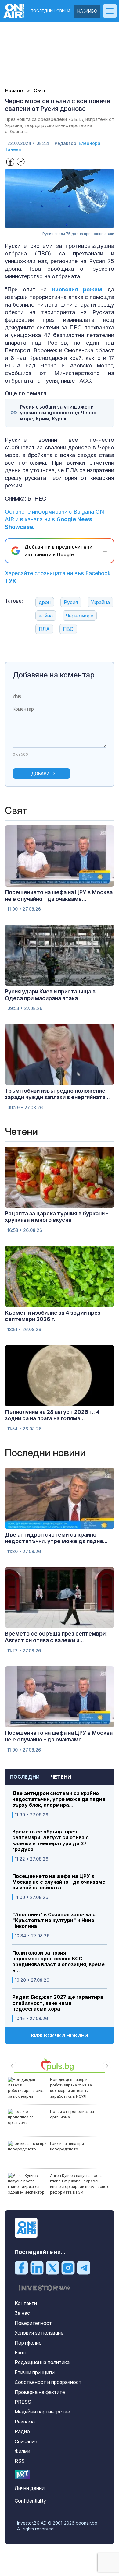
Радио (22, 2431)
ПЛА (44, 629)
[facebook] (21, 2268)
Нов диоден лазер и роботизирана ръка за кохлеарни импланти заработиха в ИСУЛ (71, 2088)
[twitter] (52, 2268)
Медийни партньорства (42, 2412)
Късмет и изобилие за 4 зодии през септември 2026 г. (53, 1316)
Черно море (80, 616)
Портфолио (28, 2343)
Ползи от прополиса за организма (72, 2114)
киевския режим (77, 289)
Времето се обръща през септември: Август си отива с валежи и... (56, 1637)
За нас (22, 2313)
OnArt (22, 2474)
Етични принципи (35, 2372)
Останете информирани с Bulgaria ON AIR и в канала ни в (54, 519)
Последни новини (50, 11)
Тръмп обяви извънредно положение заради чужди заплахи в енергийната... (57, 1094)
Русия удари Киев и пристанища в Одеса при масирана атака (50, 995)
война (46, 616)
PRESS (23, 2402)
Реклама (25, 2422)
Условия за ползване (39, 2333)
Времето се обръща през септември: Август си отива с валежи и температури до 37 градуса (50, 1841)
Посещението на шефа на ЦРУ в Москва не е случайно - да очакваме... (59, 896)
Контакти (26, 2303)
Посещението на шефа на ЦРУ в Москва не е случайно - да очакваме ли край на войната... (59, 1882)
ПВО (68, 629)
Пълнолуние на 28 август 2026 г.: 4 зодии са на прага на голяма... (52, 1415)
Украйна (100, 602)
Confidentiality (30, 2501)
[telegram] (84, 2268)
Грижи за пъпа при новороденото (67, 2146)
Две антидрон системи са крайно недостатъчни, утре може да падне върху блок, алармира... (59, 1799)
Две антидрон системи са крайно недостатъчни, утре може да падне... (56, 1538)
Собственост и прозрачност (48, 2382)
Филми (22, 2451)
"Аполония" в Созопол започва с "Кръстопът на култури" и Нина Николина (54, 1920)
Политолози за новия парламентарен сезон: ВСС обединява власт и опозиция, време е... (58, 1962)
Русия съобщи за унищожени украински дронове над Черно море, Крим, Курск (58, 413)
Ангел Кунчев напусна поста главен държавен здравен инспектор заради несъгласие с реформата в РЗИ (80, 2184)
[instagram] (68, 2268)
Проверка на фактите (40, 2392)
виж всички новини (60, 2036)
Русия (71, 602)
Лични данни (30, 2488)
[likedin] (37, 2268)
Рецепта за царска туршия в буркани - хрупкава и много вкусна (57, 1217)
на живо (87, 11)
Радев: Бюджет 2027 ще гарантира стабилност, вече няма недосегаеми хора (58, 2003)
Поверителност (33, 2323)
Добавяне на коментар (54, 675)
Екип (20, 2353)
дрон (45, 602)
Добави (40, 773)
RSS (20, 2461)
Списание (26, 2441)
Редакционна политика (42, 2362)
